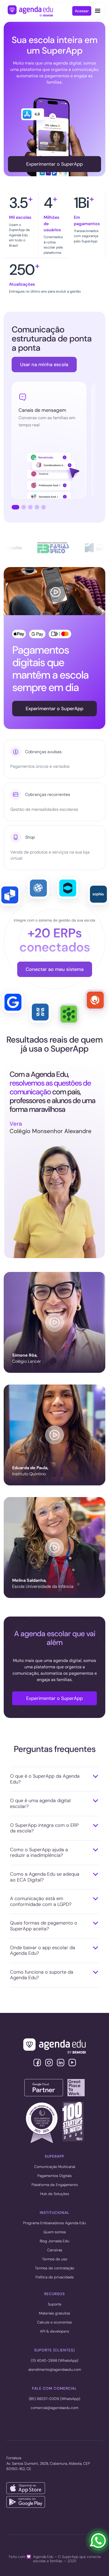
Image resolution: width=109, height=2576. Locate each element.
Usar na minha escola (44, 365)
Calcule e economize (54, 2322)
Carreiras (55, 2250)
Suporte (55, 2304)
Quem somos (55, 2232)
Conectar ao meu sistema (55, 969)
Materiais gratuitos (54, 2313)
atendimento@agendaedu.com (55, 2370)
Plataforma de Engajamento (55, 2185)
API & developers (54, 2331)
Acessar (82, 11)
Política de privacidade (55, 2277)
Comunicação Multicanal (55, 2167)
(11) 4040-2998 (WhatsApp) (55, 2361)
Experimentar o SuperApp (54, 164)
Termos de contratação (54, 2268)
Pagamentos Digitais (54, 2176)
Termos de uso (55, 2259)
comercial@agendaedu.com (54, 2408)
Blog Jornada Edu (54, 2241)
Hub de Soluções (55, 2194)
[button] (98, 11)
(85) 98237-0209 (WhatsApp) (54, 2399)
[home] (40, 11)
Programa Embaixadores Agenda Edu (54, 2223)
